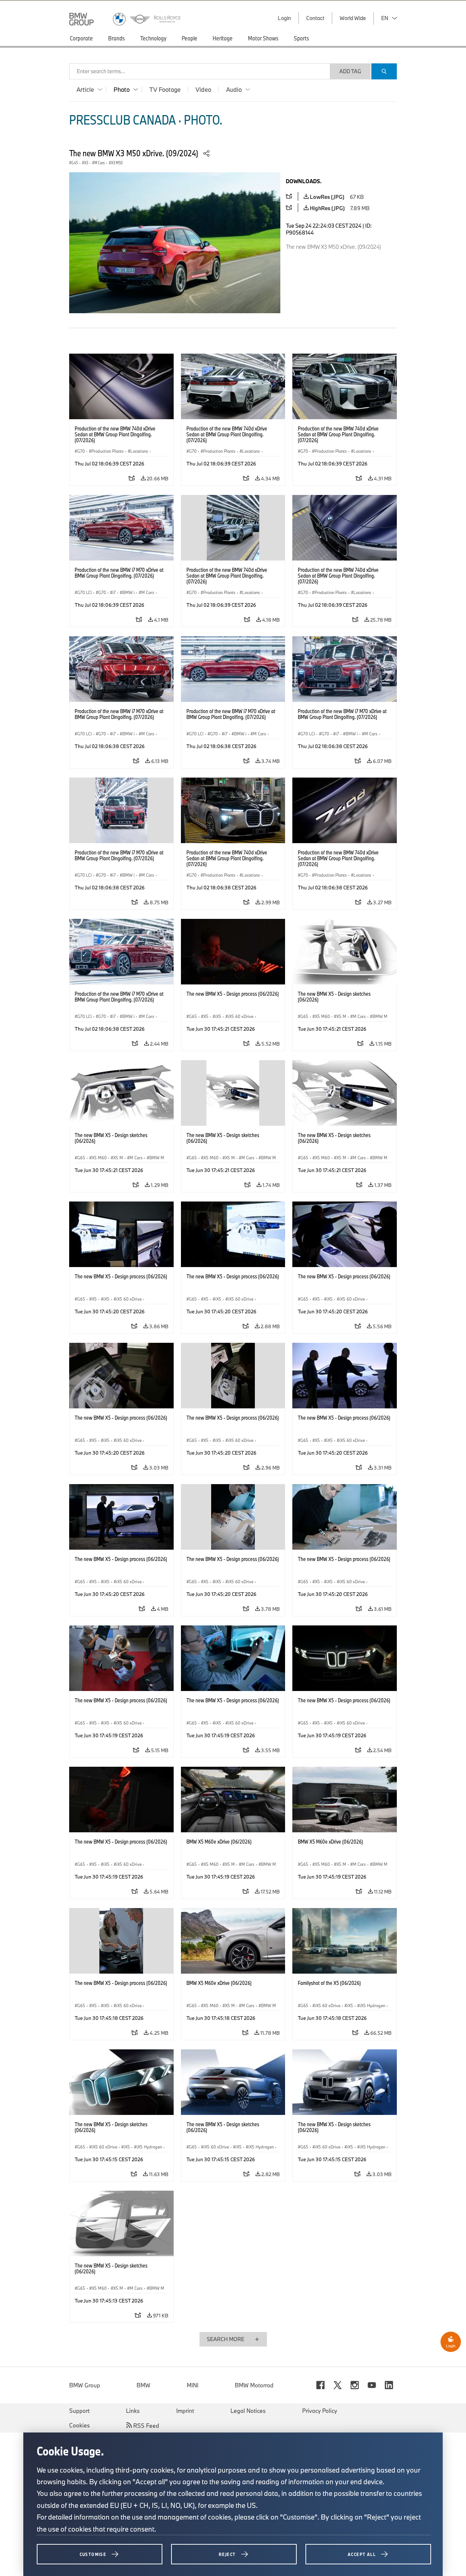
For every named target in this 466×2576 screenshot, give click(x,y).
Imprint (185, 2411)
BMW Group (85, 2385)
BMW (143, 2385)
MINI (193, 2385)
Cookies (80, 2425)
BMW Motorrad (254, 2385)
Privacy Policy (320, 2411)
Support (79, 2411)
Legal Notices (248, 2411)
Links (133, 2411)
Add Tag (350, 71)
